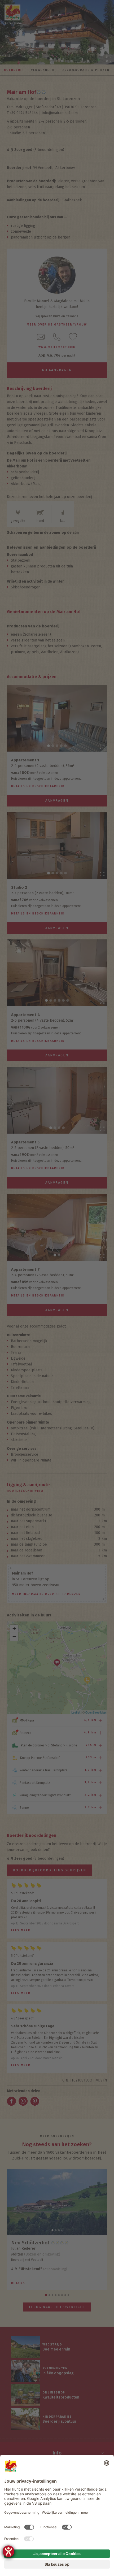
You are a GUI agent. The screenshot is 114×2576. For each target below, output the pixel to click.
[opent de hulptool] (8, 2551)
